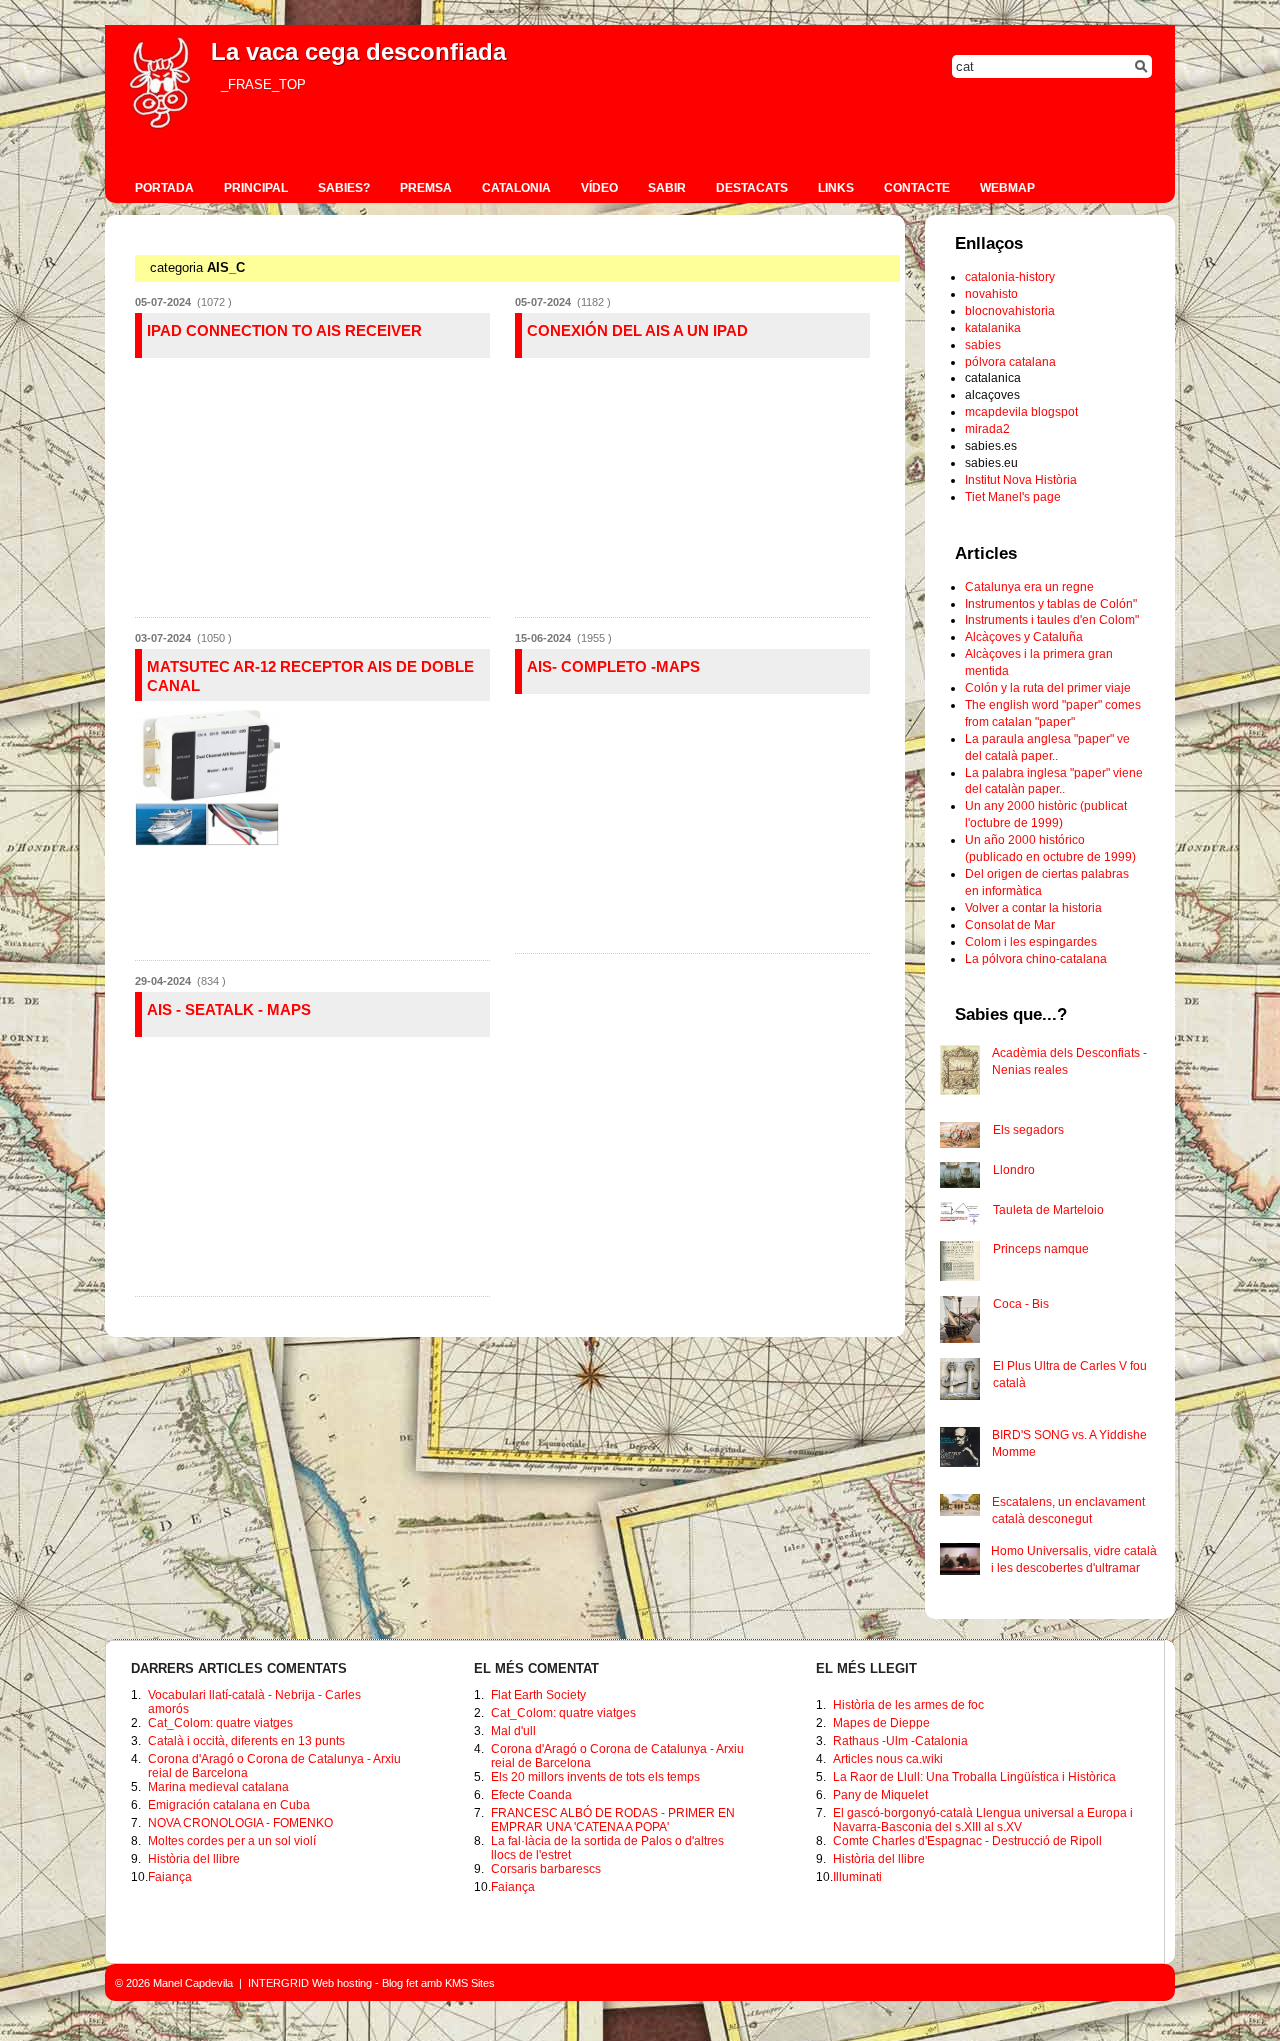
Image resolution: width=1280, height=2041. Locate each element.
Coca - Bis (1021, 1304)
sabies (983, 345)
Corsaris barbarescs (546, 1869)
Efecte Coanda (531, 1795)
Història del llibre (194, 1859)
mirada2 (987, 429)
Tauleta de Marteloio (1048, 1210)
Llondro (1014, 1170)
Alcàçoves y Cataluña (1024, 637)
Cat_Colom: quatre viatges (220, 1723)
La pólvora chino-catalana (1036, 959)
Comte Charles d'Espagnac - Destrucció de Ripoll (967, 1841)
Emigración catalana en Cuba (229, 1805)
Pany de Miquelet (880, 1795)
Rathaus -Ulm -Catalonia (900, 1741)
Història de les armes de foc (908, 1705)
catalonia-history (1010, 277)
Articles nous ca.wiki (888, 1759)
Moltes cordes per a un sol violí (232, 1841)
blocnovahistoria (1010, 311)
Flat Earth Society (538, 1695)
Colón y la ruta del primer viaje (1048, 688)
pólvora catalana (1010, 362)
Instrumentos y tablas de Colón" (1051, 604)
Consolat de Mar (1010, 925)
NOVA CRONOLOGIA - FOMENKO (240, 1823)
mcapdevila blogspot (1021, 412)
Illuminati (857, 1877)
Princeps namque (1041, 1249)
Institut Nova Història (1021, 480)
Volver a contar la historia (1033, 908)
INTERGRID (278, 1983)
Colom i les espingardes (1031, 942)
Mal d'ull (513, 1731)
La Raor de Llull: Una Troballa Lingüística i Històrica (974, 1777)
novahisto (991, 294)
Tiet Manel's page (1013, 497)
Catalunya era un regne (1029, 587)
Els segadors (1028, 1130)
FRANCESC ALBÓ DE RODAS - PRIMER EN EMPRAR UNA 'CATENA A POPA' (613, 1820)
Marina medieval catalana (218, 1787)
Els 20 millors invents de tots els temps (595, 1777)
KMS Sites (470, 1983)
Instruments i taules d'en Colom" (1052, 620)
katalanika (993, 328)
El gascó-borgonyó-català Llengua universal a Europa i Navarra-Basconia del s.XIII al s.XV (983, 1820)
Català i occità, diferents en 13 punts (246, 1741)
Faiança (170, 1877)
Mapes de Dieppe (881, 1723)
